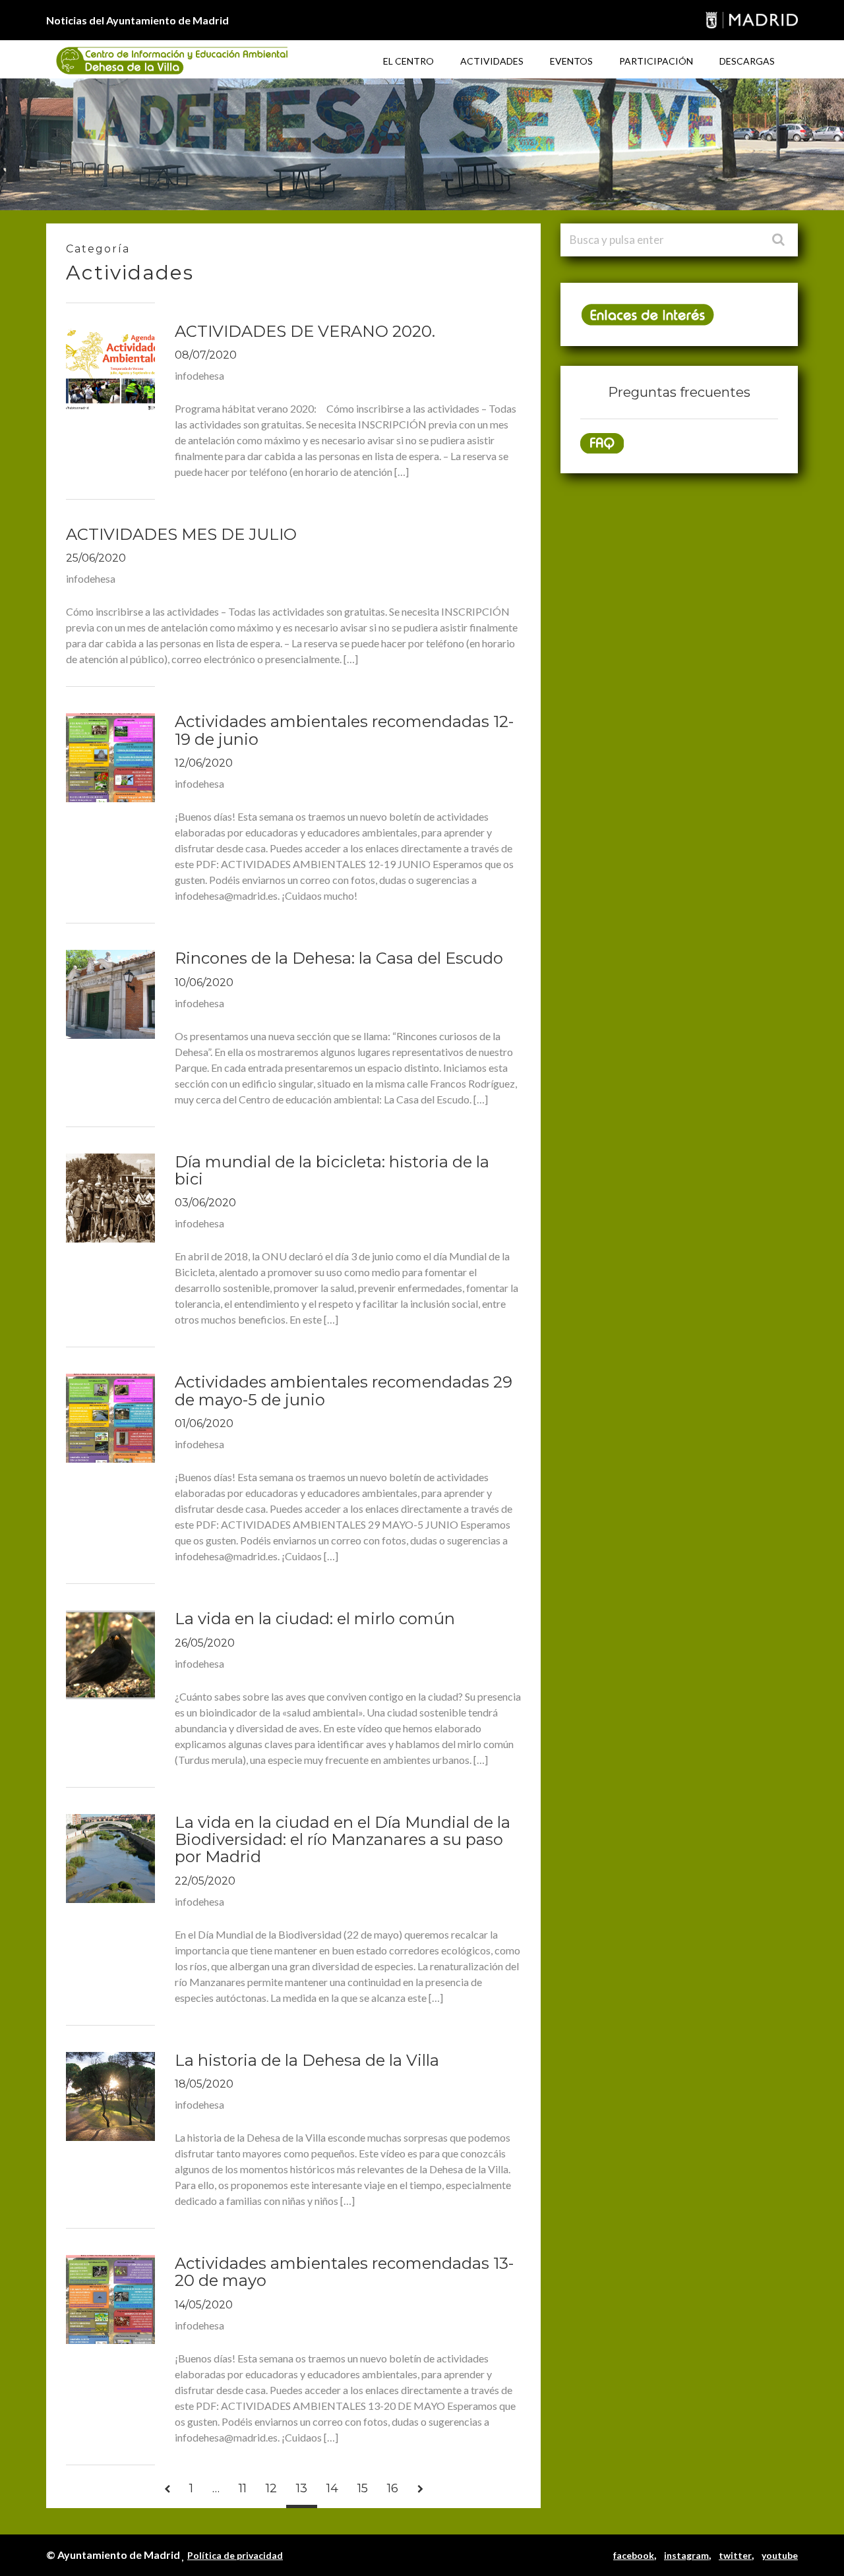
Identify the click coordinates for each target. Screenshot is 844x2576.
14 (332, 2488)
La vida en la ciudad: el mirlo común (315, 1619)
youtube (780, 2555)
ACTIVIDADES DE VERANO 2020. (305, 331)
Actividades (492, 61)
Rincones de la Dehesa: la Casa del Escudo (339, 958)
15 (363, 2488)
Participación (656, 61)
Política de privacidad (235, 2555)
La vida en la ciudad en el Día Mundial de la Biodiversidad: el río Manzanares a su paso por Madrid (343, 1840)
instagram (686, 2555)
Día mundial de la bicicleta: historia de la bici (332, 1170)
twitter (735, 2555)
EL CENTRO (408, 61)
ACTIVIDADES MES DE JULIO (181, 534)
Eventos (571, 61)
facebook (634, 2555)
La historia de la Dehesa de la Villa (307, 2060)
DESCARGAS (747, 61)
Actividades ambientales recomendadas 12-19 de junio (344, 730)
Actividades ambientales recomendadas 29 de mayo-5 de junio (344, 1390)
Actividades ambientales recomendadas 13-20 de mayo (344, 2272)
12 (271, 2488)
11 (243, 2488)
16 (393, 2488)
